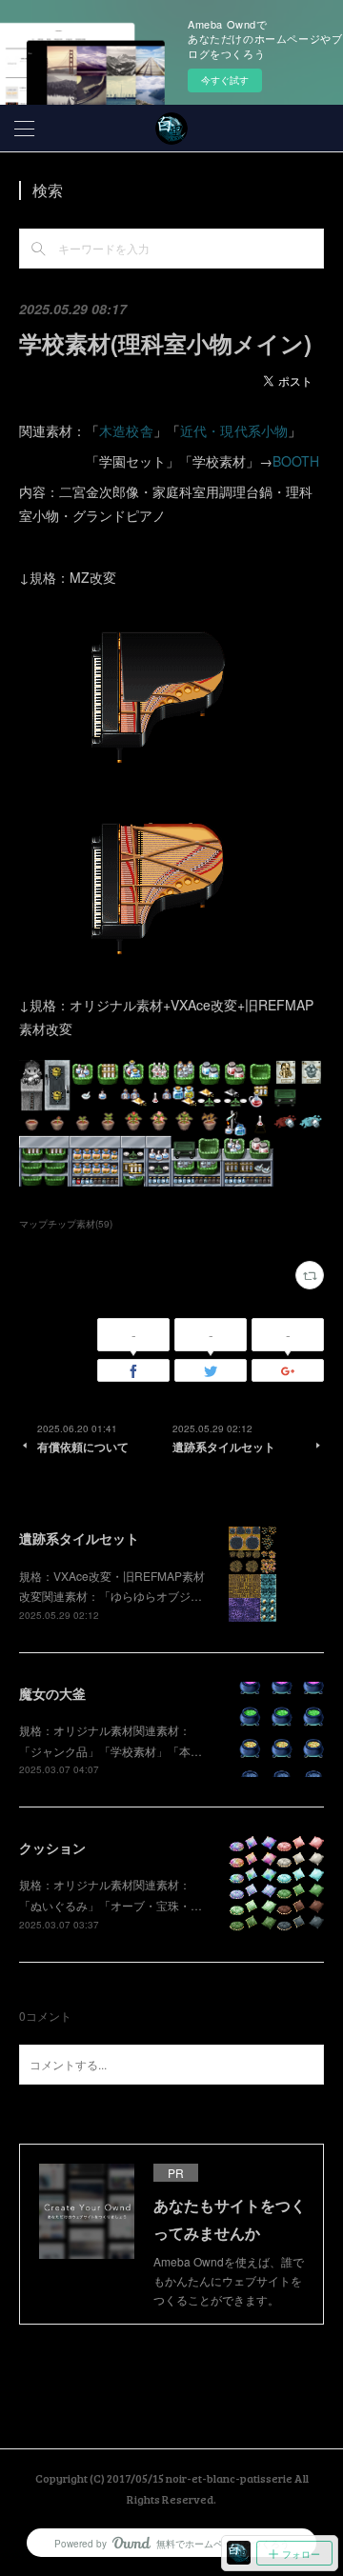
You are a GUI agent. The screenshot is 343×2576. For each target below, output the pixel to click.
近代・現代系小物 (234, 430)
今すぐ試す (225, 80)
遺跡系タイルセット (79, 1538)
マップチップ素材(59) (66, 1224)
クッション (52, 1847)
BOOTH (296, 461)
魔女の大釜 (52, 1693)
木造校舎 (126, 430)
